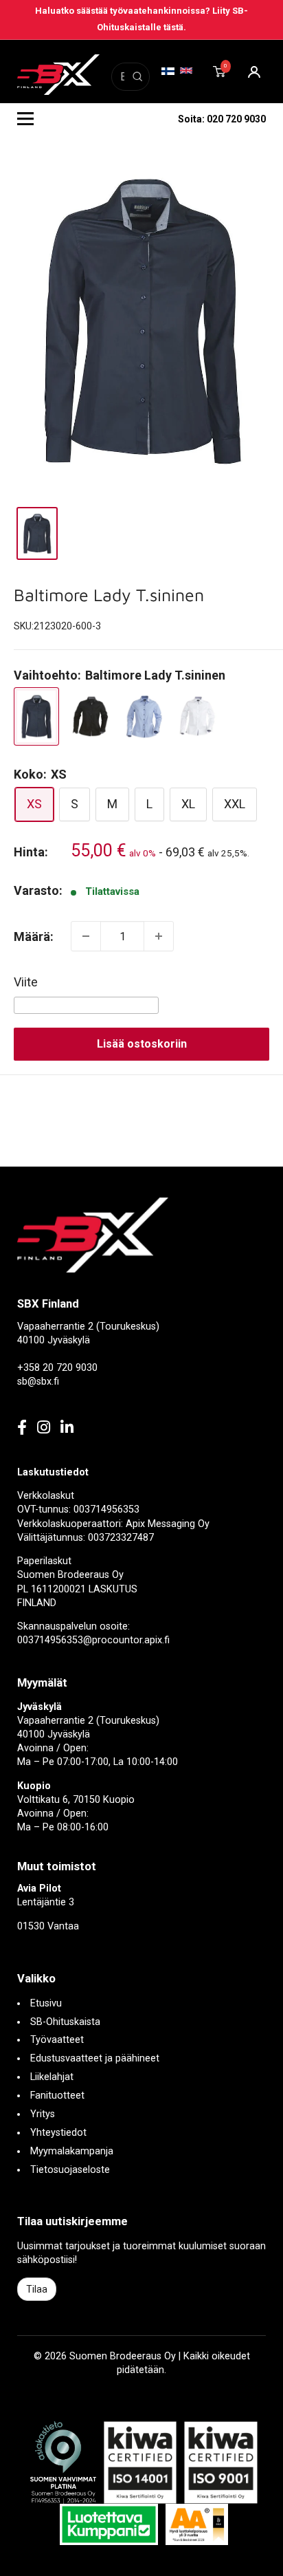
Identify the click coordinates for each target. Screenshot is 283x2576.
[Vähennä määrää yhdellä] (86, 936)
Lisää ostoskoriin (142, 1044)
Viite (26, 982)
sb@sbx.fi (38, 1382)
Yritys (43, 2114)
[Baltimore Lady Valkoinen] (197, 717)
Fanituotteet (57, 2096)
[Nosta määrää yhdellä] (159, 936)
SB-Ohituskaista (65, 2022)
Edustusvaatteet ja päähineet (95, 2058)
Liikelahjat (52, 2077)
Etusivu (46, 2003)
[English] (186, 71)
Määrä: (34, 937)
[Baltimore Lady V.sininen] (144, 716)
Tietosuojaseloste (70, 2170)
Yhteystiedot (58, 2133)
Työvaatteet (57, 2040)
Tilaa (37, 2289)
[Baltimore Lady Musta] (90, 716)
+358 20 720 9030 (57, 1368)
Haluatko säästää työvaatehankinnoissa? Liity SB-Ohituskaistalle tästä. (141, 19)
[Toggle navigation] (25, 119)
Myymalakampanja (72, 2151)
